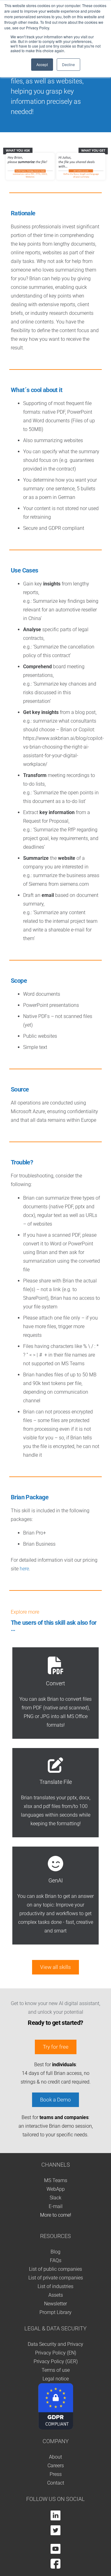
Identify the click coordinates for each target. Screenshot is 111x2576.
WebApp (56, 2189)
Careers (56, 2466)
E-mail (56, 2206)
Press (56, 2474)
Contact (56, 2483)
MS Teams (56, 2180)
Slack (55, 2198)
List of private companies (56, 2278)
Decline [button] (68, 64)
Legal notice (56, 2379)
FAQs (56, 2260)
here (24, 1569)
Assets (56, 2295)
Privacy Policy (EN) (56, 2353)
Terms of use (56, 2370)
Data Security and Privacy (55, 2344)
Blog (55, 2252)
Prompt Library (55, 2312)
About (55, 2457)
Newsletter (55, 2304)
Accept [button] (42, 64)
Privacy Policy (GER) (56, 2361)
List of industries (55, 2286)
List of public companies (55, 2269)
